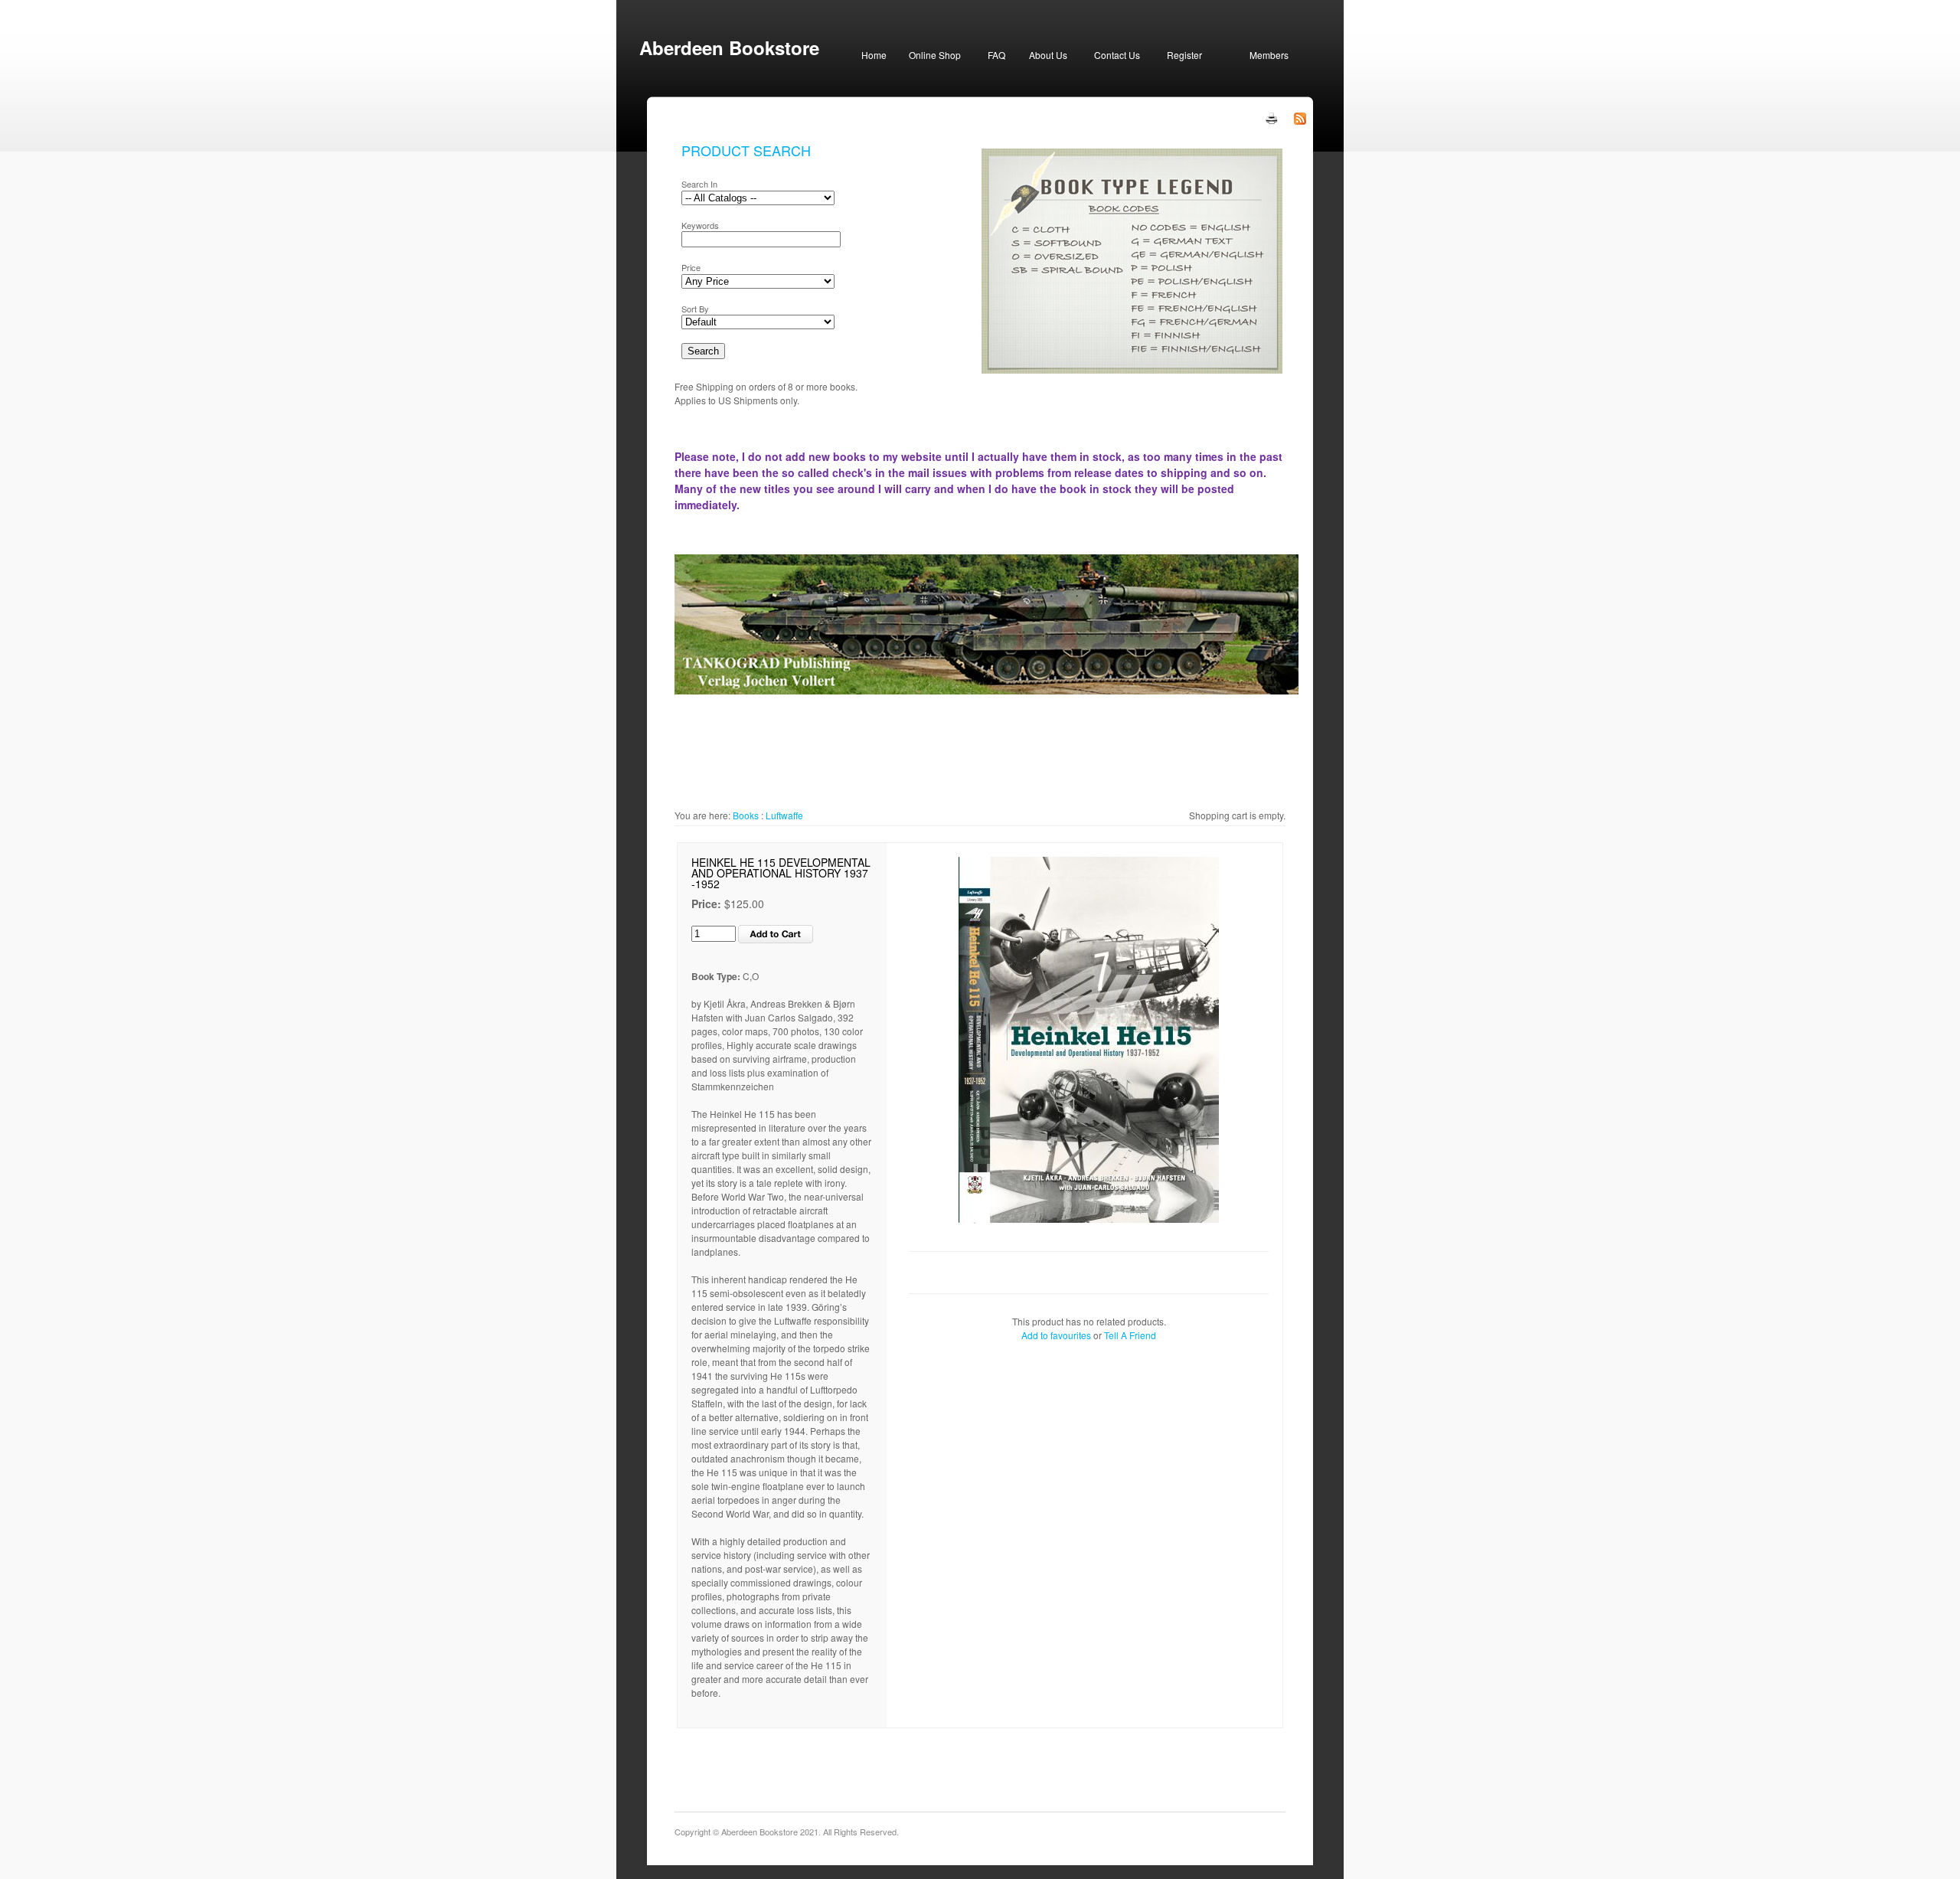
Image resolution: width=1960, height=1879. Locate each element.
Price (691, 267)
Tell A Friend (1130, 1335)
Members (1269, 55)
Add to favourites (1056, 1335)
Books (746, 815)
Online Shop (935, 55)
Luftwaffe (784, 815)
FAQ (996, 55)
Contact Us (1117, 55)
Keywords (700, 225)
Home (874, 55)
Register (1184, 55)
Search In (699, 184)
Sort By (695, 309)
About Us (1048, 55)
